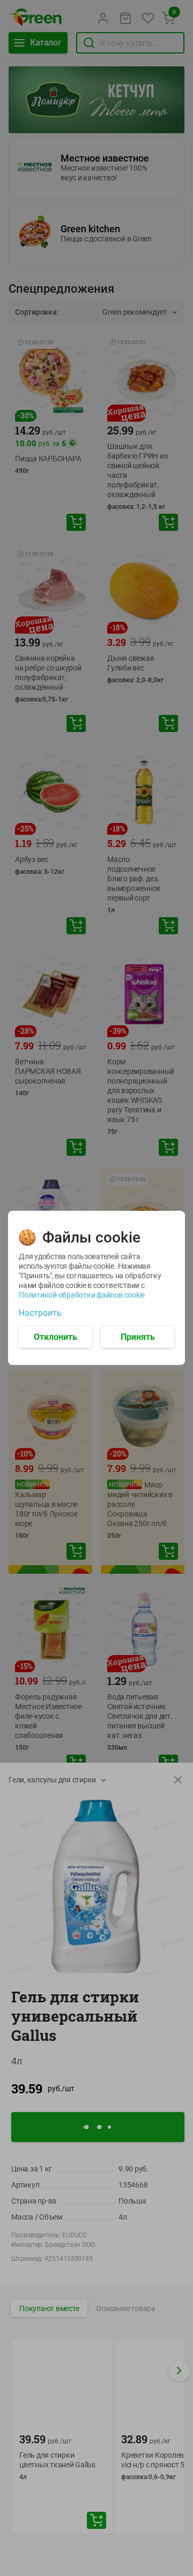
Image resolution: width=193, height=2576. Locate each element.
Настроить (40, 1313)
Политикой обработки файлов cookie (82, 1295)
